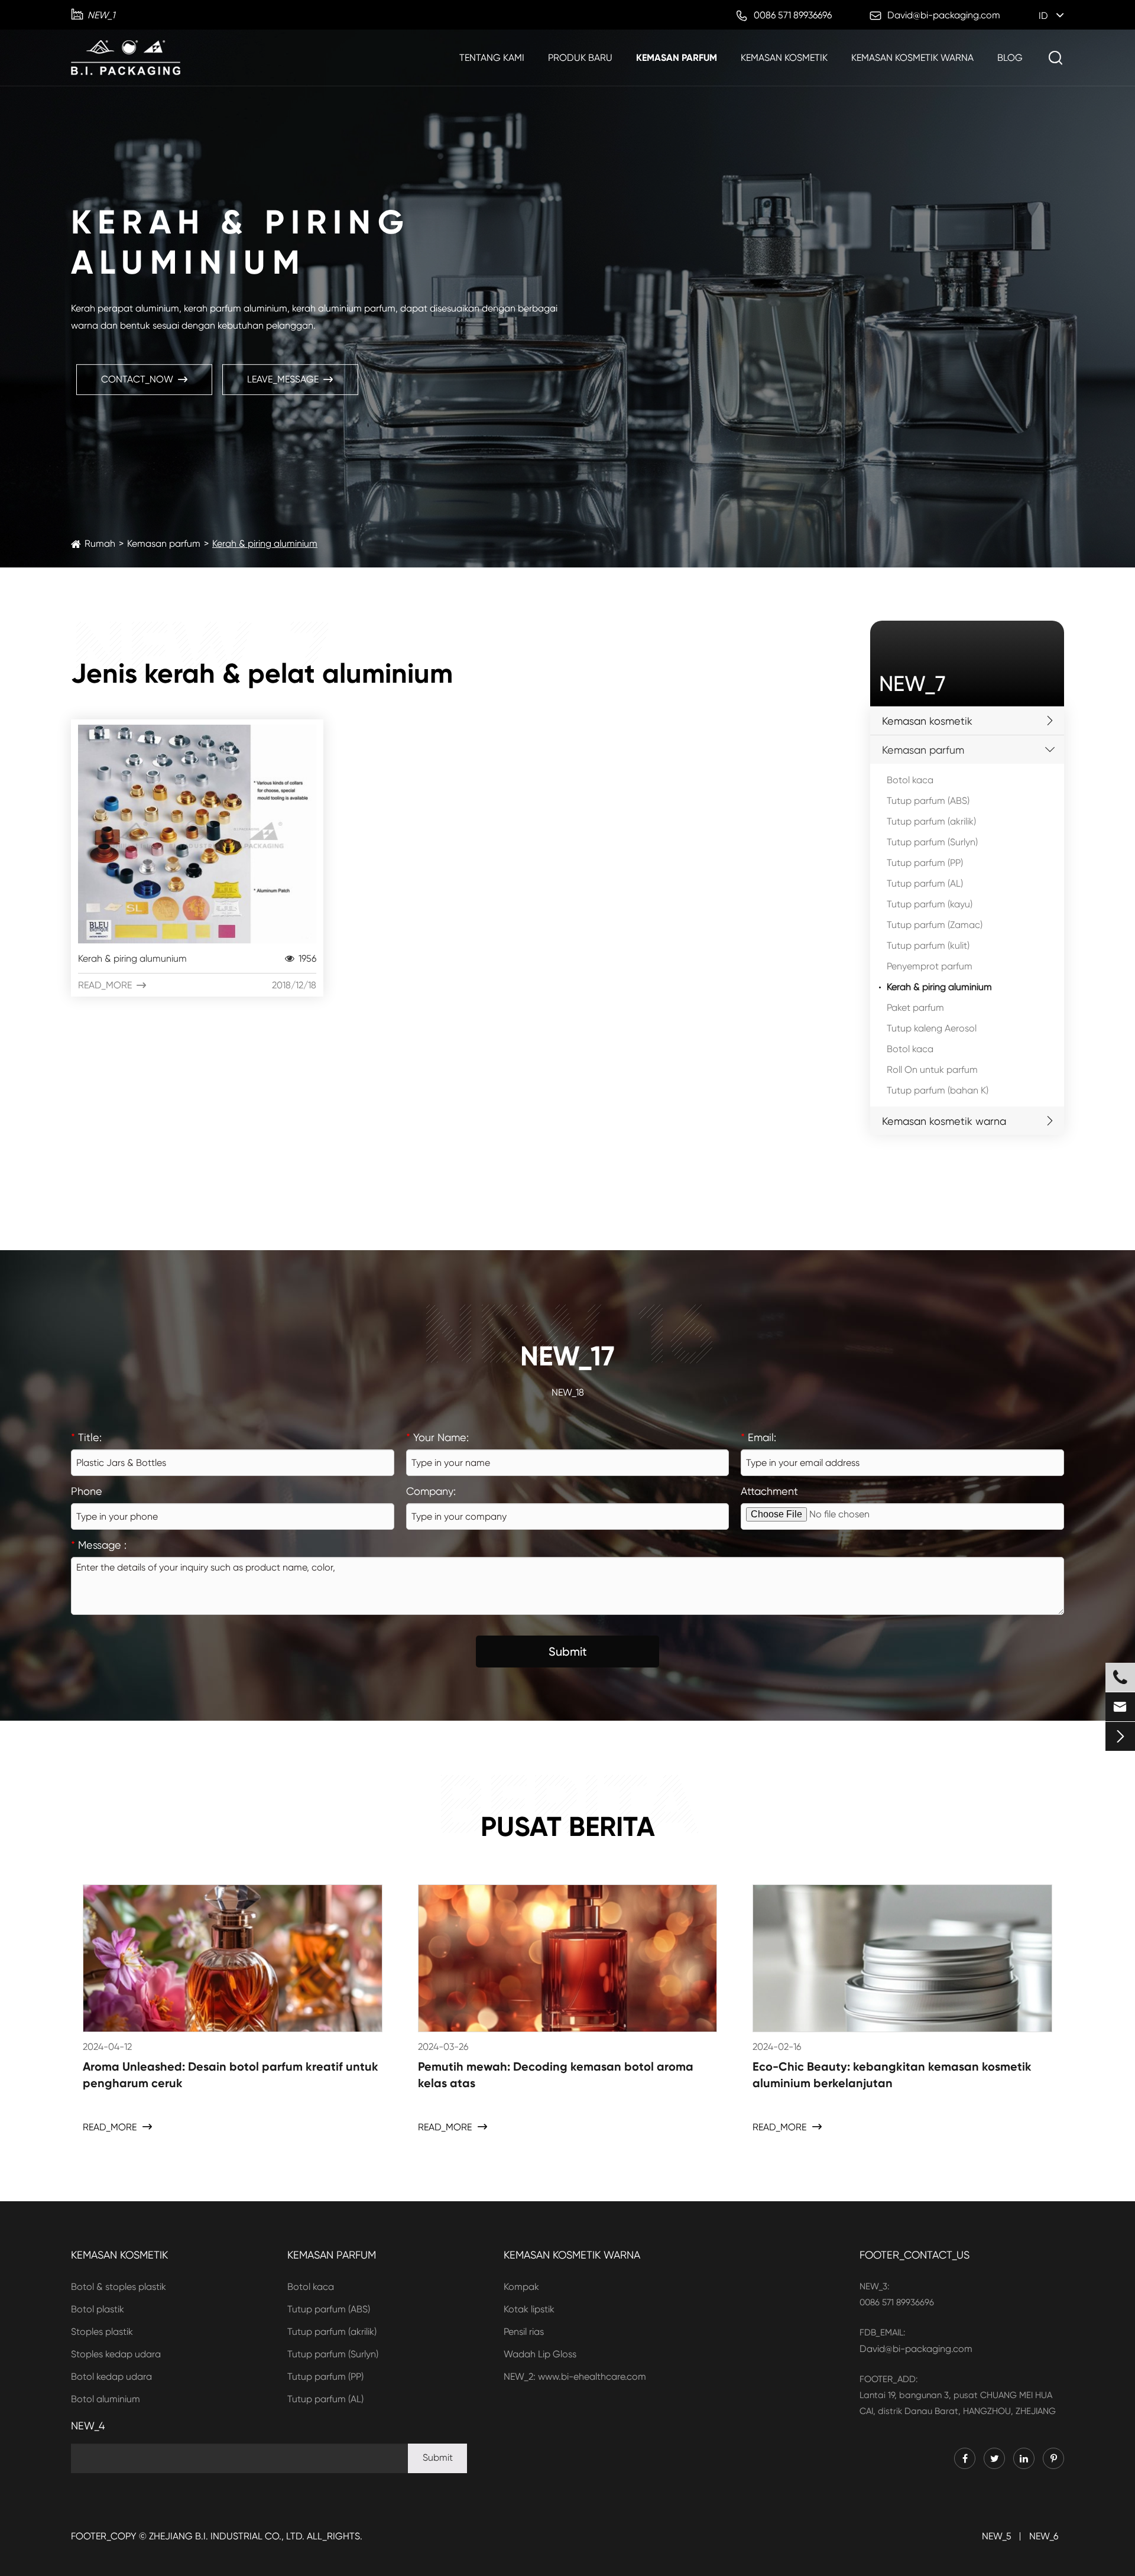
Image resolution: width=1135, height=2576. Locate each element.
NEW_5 (997, 2536)
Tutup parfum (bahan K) (938, 1090)
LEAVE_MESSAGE (290, 379)
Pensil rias (524, 2332)
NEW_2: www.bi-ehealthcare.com (575, 2377)
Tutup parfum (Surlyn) (932, 842)
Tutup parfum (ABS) (928, 801)
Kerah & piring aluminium (265, 544)
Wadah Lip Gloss (540, 2354)
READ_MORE (197, 985)
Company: (431, 1491)
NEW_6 (1044, 2536)
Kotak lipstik (529, 2309)
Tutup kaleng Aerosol (932, 1028)
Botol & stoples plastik (119, 2287)
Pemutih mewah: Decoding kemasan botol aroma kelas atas (556, 2075)
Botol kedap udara (111, 2377)
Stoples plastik (102, 2332)
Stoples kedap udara (116, 2354)
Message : (99, 1545)
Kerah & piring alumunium (197, 958)
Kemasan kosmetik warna (912, 58)
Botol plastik (98, 2309)
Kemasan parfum (677, 58)
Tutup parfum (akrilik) (931, 821)
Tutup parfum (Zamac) (935, 925)
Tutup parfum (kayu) (930, 904)
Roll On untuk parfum (932, 1070)
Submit (568, 1652)
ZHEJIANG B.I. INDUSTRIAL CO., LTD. (227, 2536)
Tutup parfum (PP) (925, 863)
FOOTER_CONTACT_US (915, 2255)
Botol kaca (910, 780)
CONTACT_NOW (144, 379)
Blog (1010, 58)
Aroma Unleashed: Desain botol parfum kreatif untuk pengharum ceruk (231, 2075)
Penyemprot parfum (930, 966)
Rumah (100, 544)
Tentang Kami (492, 58)
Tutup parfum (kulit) (928, 945)
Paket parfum (915, 1008)
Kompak (521, 2287)
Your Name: (437, 1437)
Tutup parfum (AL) (925, 883)
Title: (86, 1437)
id (1043, 16)
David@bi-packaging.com (916, 2349)
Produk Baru (580, 58)
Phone (87, 1491)
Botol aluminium (106, 2399)
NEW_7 (912, 684)
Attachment (769, 1491)
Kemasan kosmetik (784, 58)
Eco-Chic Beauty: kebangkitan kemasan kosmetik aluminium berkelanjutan (892, 2075)
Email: (758, 1437)
